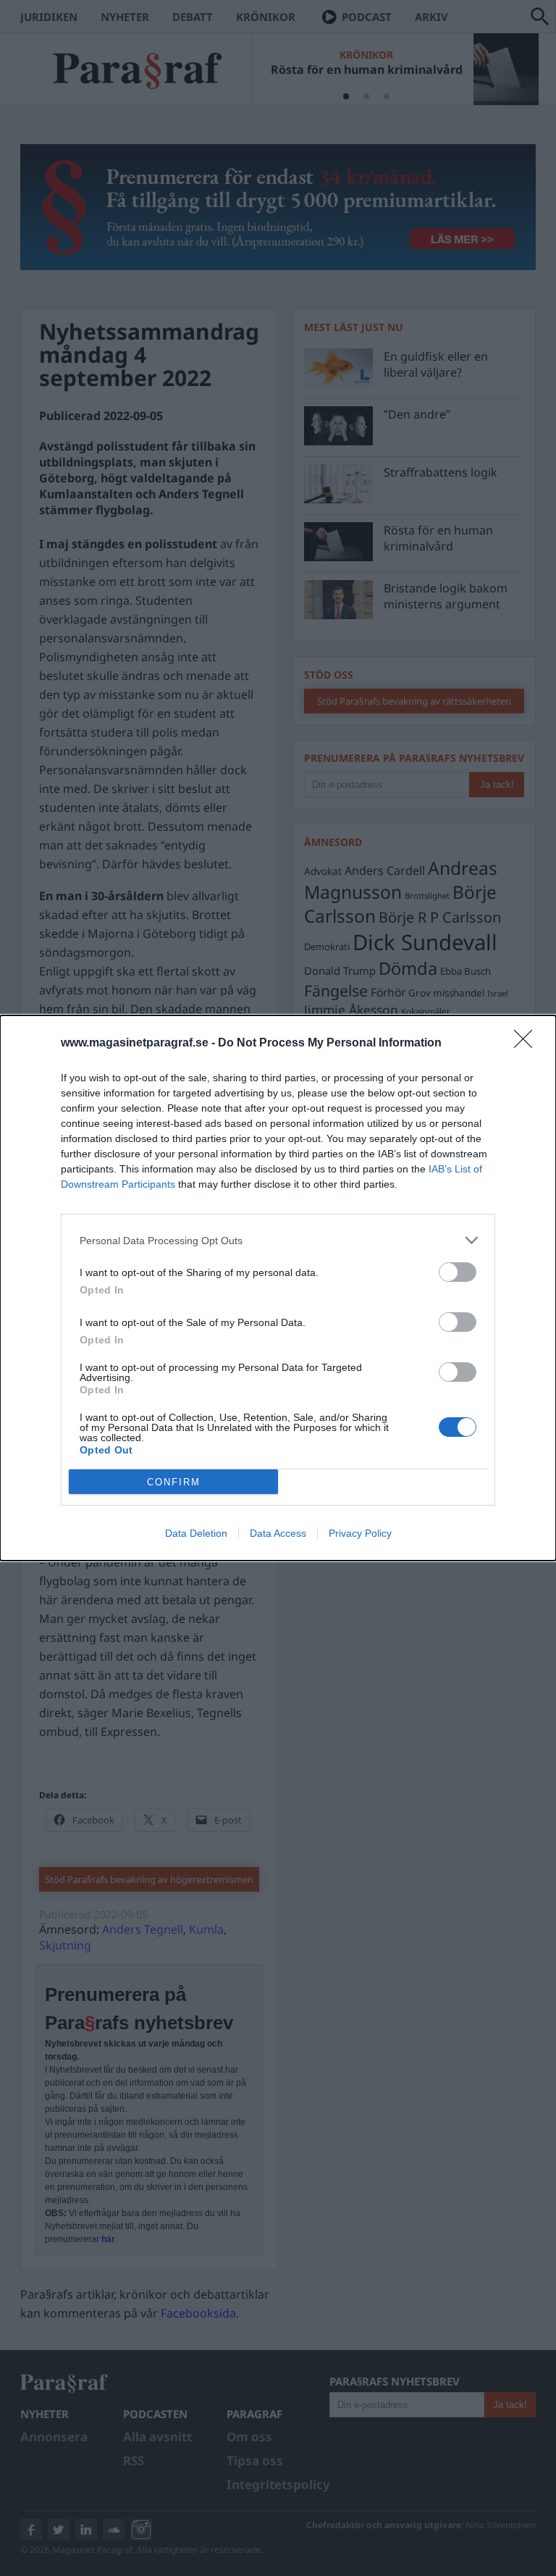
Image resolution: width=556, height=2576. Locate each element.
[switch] (458, 1272)
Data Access (278, 1533)
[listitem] (278, 1240)
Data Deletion (196, 1533)
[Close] (528, 1044)
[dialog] (278, 1288)
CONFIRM (174, 1482)
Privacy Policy (360, 1533)
